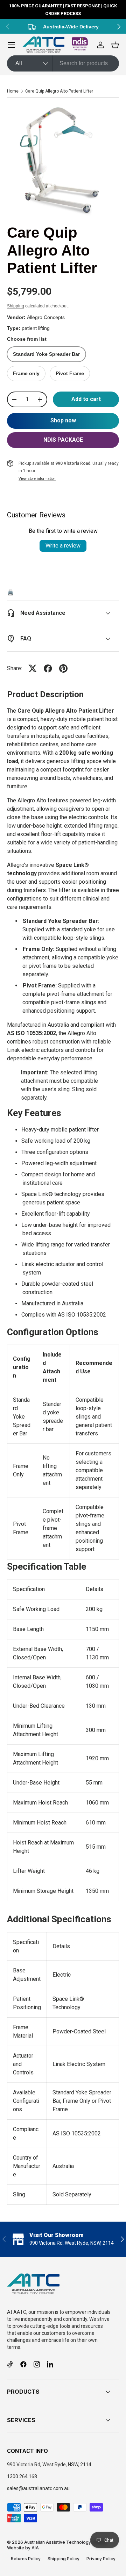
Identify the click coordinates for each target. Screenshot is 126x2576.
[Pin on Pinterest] (63, 668)
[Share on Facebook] (48, 668)
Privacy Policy (101, 2559)
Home (13, 91)
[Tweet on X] (33, 668)
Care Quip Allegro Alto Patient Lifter (59, 91)
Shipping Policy (64, 2559)
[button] (115, 45)
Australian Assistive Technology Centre (65, 2542)
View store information (37, 479)
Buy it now (63, 421)
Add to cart (86, 399)
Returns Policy (26, 2559)
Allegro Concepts (46, 317)
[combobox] (63, 63)
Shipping (16, 306)
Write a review (63, 546)
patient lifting (36, 328)
